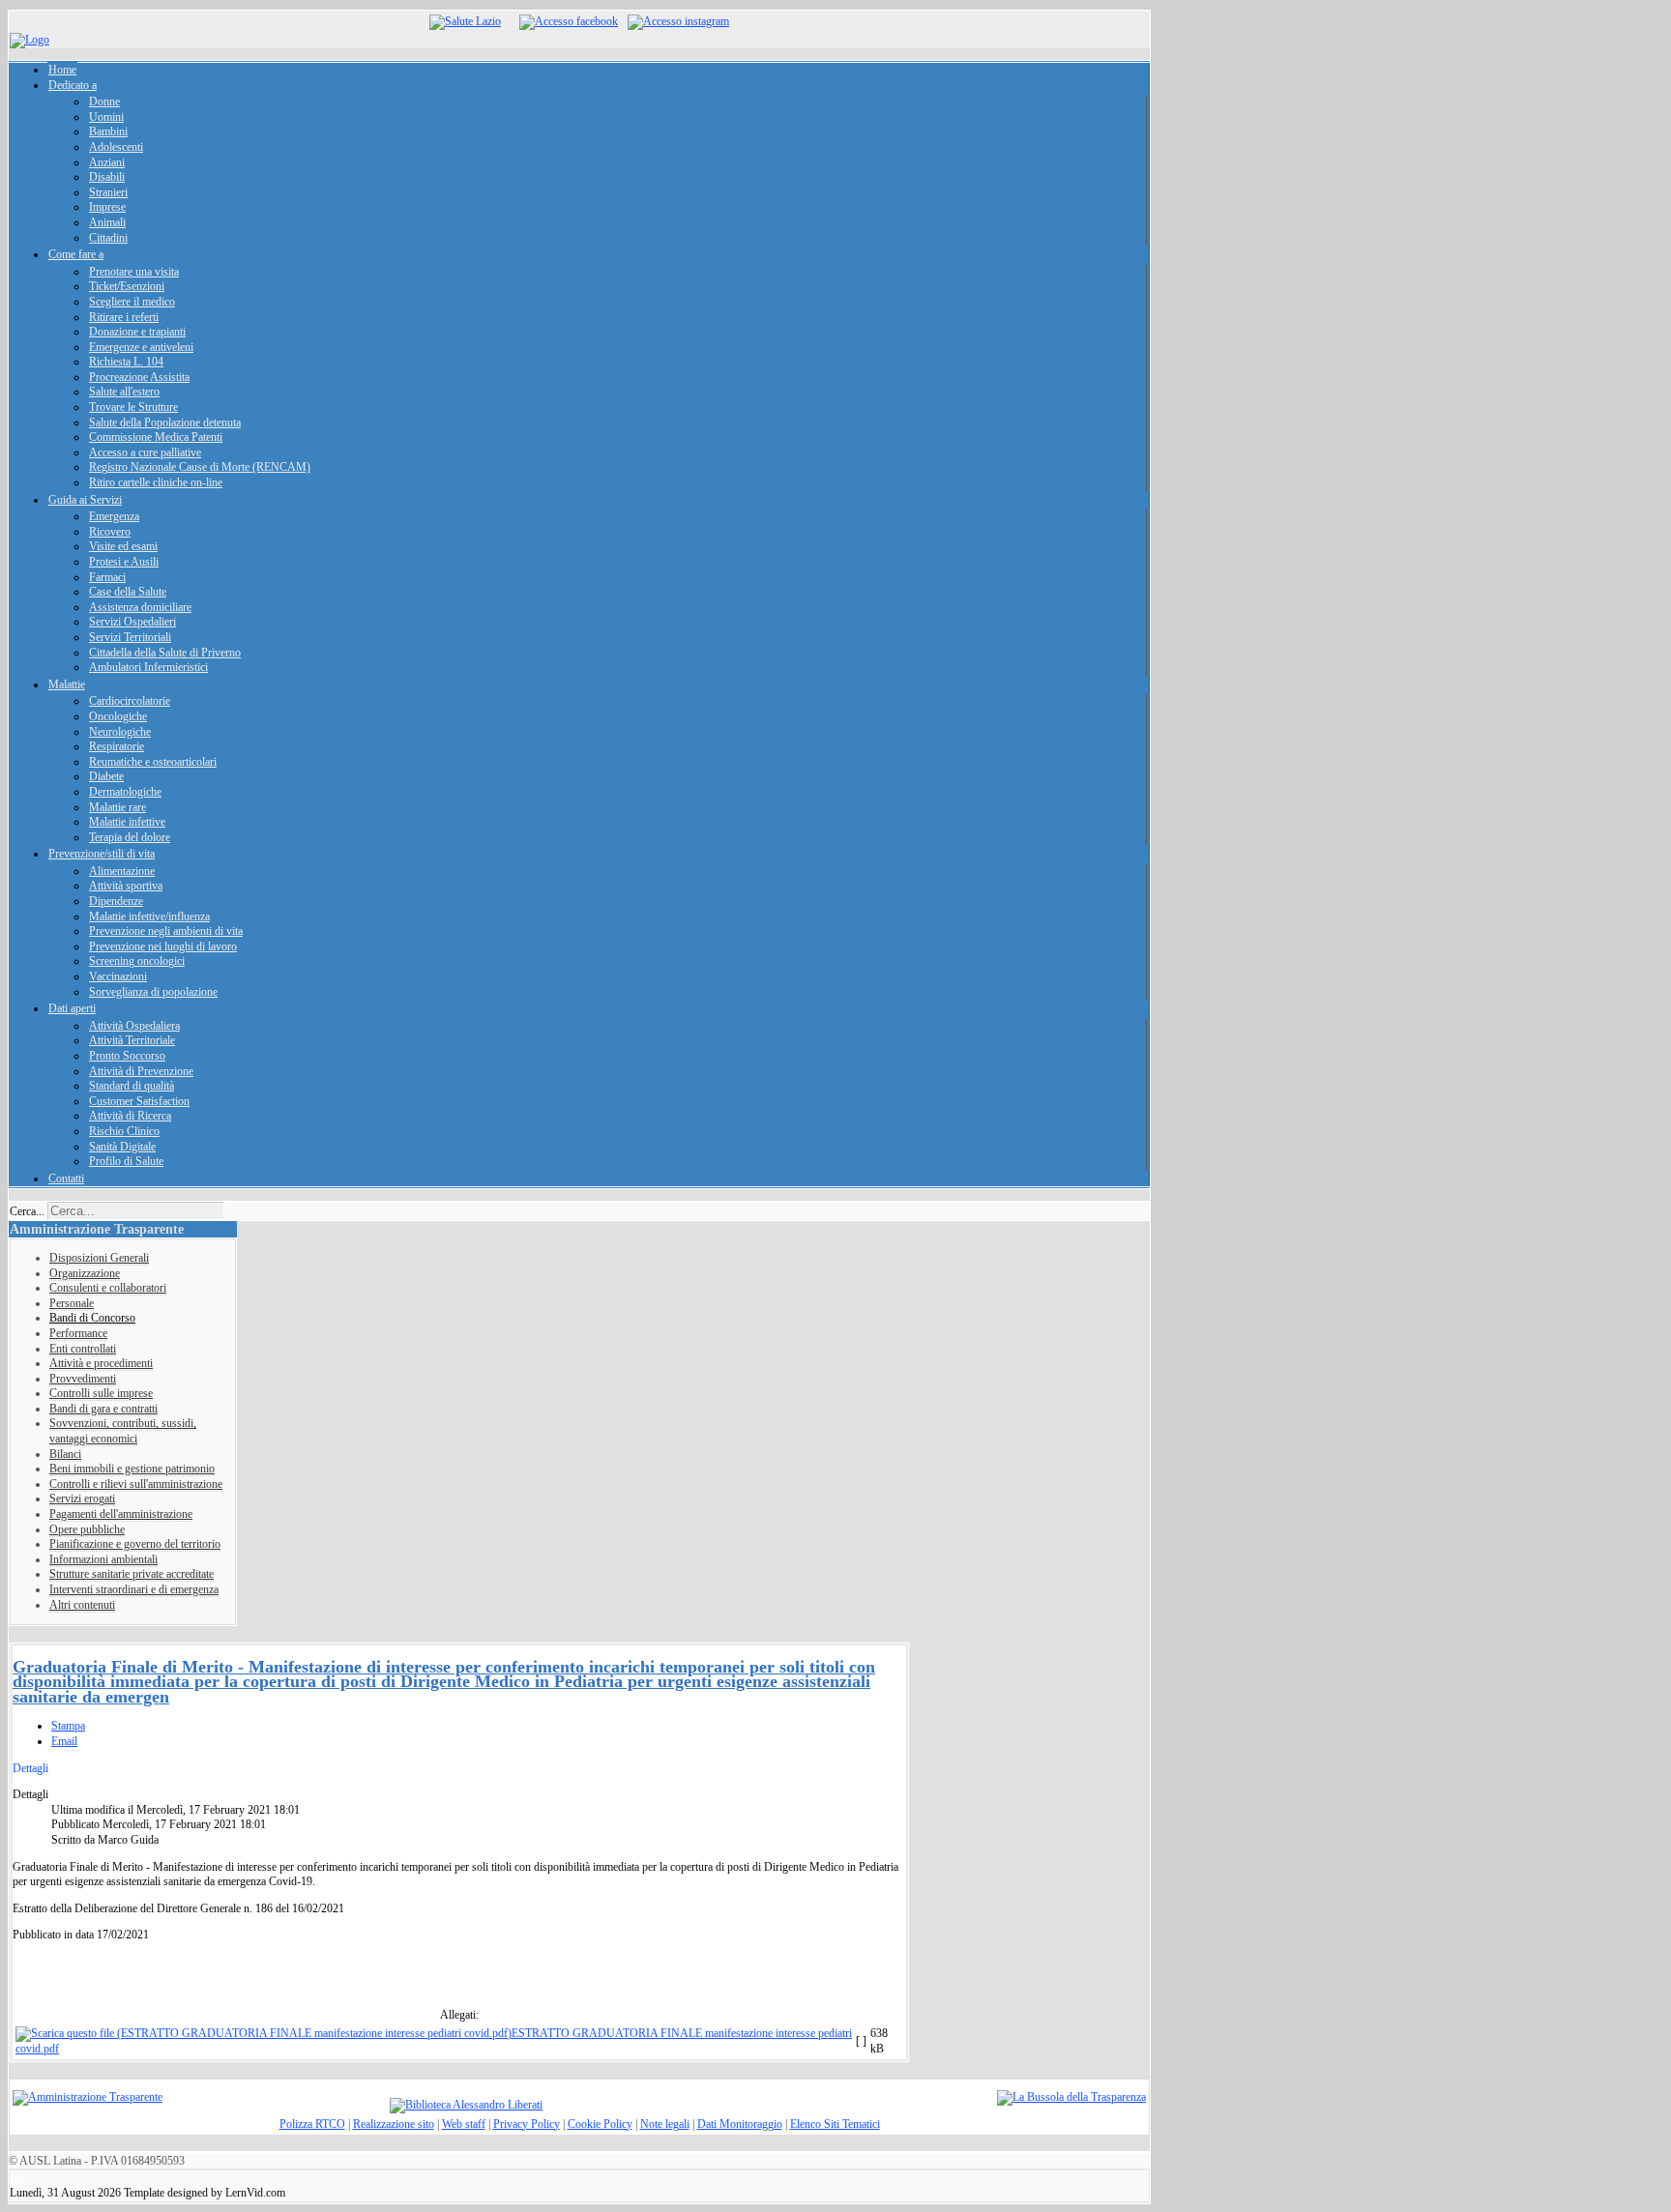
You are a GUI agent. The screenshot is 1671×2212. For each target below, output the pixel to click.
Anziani (107, 162)
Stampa (68, 1726)
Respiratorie (117, 746)
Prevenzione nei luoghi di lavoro (163, 946)
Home (62, 70)
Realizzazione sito (394, 2124)
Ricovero (110, 532)
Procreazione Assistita (139, 377)
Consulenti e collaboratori (108, 1288)
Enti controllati (83, 1349)
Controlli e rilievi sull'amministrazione (136, 1484)
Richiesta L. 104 (126, 362)
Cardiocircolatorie (130, 701)
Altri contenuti (82, 1605)
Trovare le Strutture (133, 407)
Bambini (108, 131)
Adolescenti (116, 147)
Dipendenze (116, 901)
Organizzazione (85, 1273)
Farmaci (107, 577)
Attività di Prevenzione (141, 1071)
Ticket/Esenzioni (127, 286)
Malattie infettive (127, 822)
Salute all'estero (124, 392)
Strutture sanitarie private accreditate (132, 1574)
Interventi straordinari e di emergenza (134, 1589)
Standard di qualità (132, 1086)
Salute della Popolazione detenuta (165, 422)
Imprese (107, 207)
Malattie (67, 684)
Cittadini (108, 238)
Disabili (107, 177)
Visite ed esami (123, 546)
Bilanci (65, 1454)
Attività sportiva (126, 886)
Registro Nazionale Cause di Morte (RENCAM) (200, 467)
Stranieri (108, 192)
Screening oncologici (137, 961)
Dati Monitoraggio (740, 2124)
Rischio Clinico (124, 1131)
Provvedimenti (83, 1379)
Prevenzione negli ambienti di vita (166, 931)
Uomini (106, 117)
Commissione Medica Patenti (156, 437)
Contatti (66, 1179)
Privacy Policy (527, 2124)
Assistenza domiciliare (140, 607)
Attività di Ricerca (130, 1116)
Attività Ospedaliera (134, 1026)
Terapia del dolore (130, 837)
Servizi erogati (82, 1499)
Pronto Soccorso (127, 1056)
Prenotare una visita (134, 272)
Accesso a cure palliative (145, 452)
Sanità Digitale (122, 1147)
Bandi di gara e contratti (103, 1409)
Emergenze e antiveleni (141, 347)
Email (64, 1741)
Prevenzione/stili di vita (102, 854)
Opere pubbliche (87, 1529)
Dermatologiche (125, 792)
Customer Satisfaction (139, 1101)
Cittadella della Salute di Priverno (165, 653)
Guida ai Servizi (85, 500)
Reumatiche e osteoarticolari (153, 762)
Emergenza (114, 516)
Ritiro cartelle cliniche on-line (156, 482)
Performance (78, 1333)
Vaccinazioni (118, 976)
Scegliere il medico (132, 302)
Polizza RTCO (312, 2124)
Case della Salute (128, 592)
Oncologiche (118, 716)
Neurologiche (120, 732)
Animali (107, 222)
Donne (104, 102)
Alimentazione (122, 871)
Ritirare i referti (124, 317)
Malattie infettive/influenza (149, 917)
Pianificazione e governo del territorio (135, 1544)
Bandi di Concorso (92, 1318)
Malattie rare (117, 807)
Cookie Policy (600, 2124)
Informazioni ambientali (103, 1559)
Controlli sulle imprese (101, 1393)
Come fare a (76, 254)
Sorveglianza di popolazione (153, 992)
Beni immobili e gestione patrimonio (132, 1469)
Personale (72, 1303)
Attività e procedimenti (101, 1363)
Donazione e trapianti (137, 332)
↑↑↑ (18, 2177)
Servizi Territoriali (130, 637)
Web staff (464, 2124)
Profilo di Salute (126, 1161)
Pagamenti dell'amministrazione (121, 1514)
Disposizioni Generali (99, 1258)
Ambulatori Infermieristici (148, 667)
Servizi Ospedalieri (132, 622)
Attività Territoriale (132, 1040)
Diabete (106, 776)
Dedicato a (73, 85)
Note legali (665, 2124)
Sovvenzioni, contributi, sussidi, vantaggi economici (123, 1431)
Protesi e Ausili (124, 562)
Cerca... (27, 1211)
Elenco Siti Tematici (835, 2124)
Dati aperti (72, 1008)
